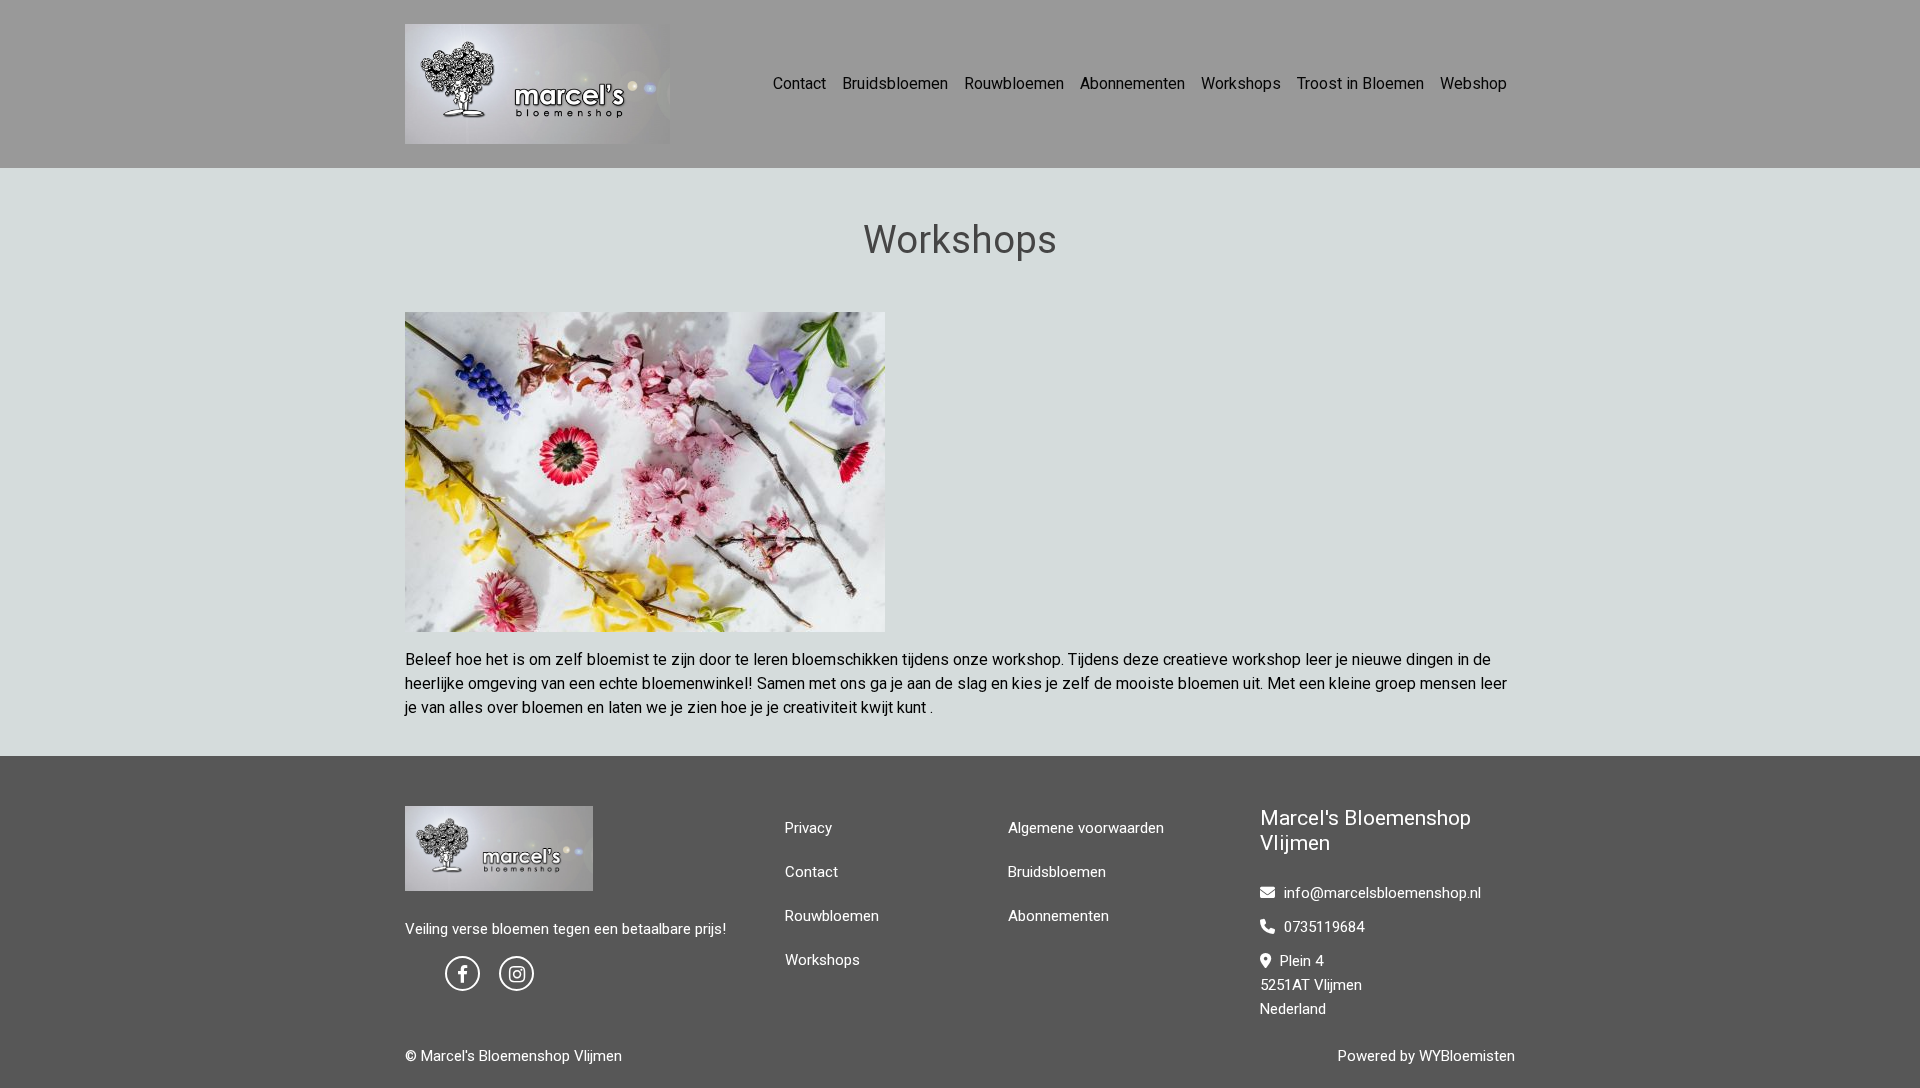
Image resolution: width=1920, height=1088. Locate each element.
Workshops (1241, 83)
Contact (799, 83)
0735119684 (1322, 927)
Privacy (808, 828)
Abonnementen (1132, 83)
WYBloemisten (1467, 1056)
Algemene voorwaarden (1086, 828)
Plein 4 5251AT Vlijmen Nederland (1311, 985)
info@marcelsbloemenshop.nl (1382, 893)
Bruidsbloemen (895, 83)
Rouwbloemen (1014, 83)
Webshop (1473, 83)
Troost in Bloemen (1360, 83)
